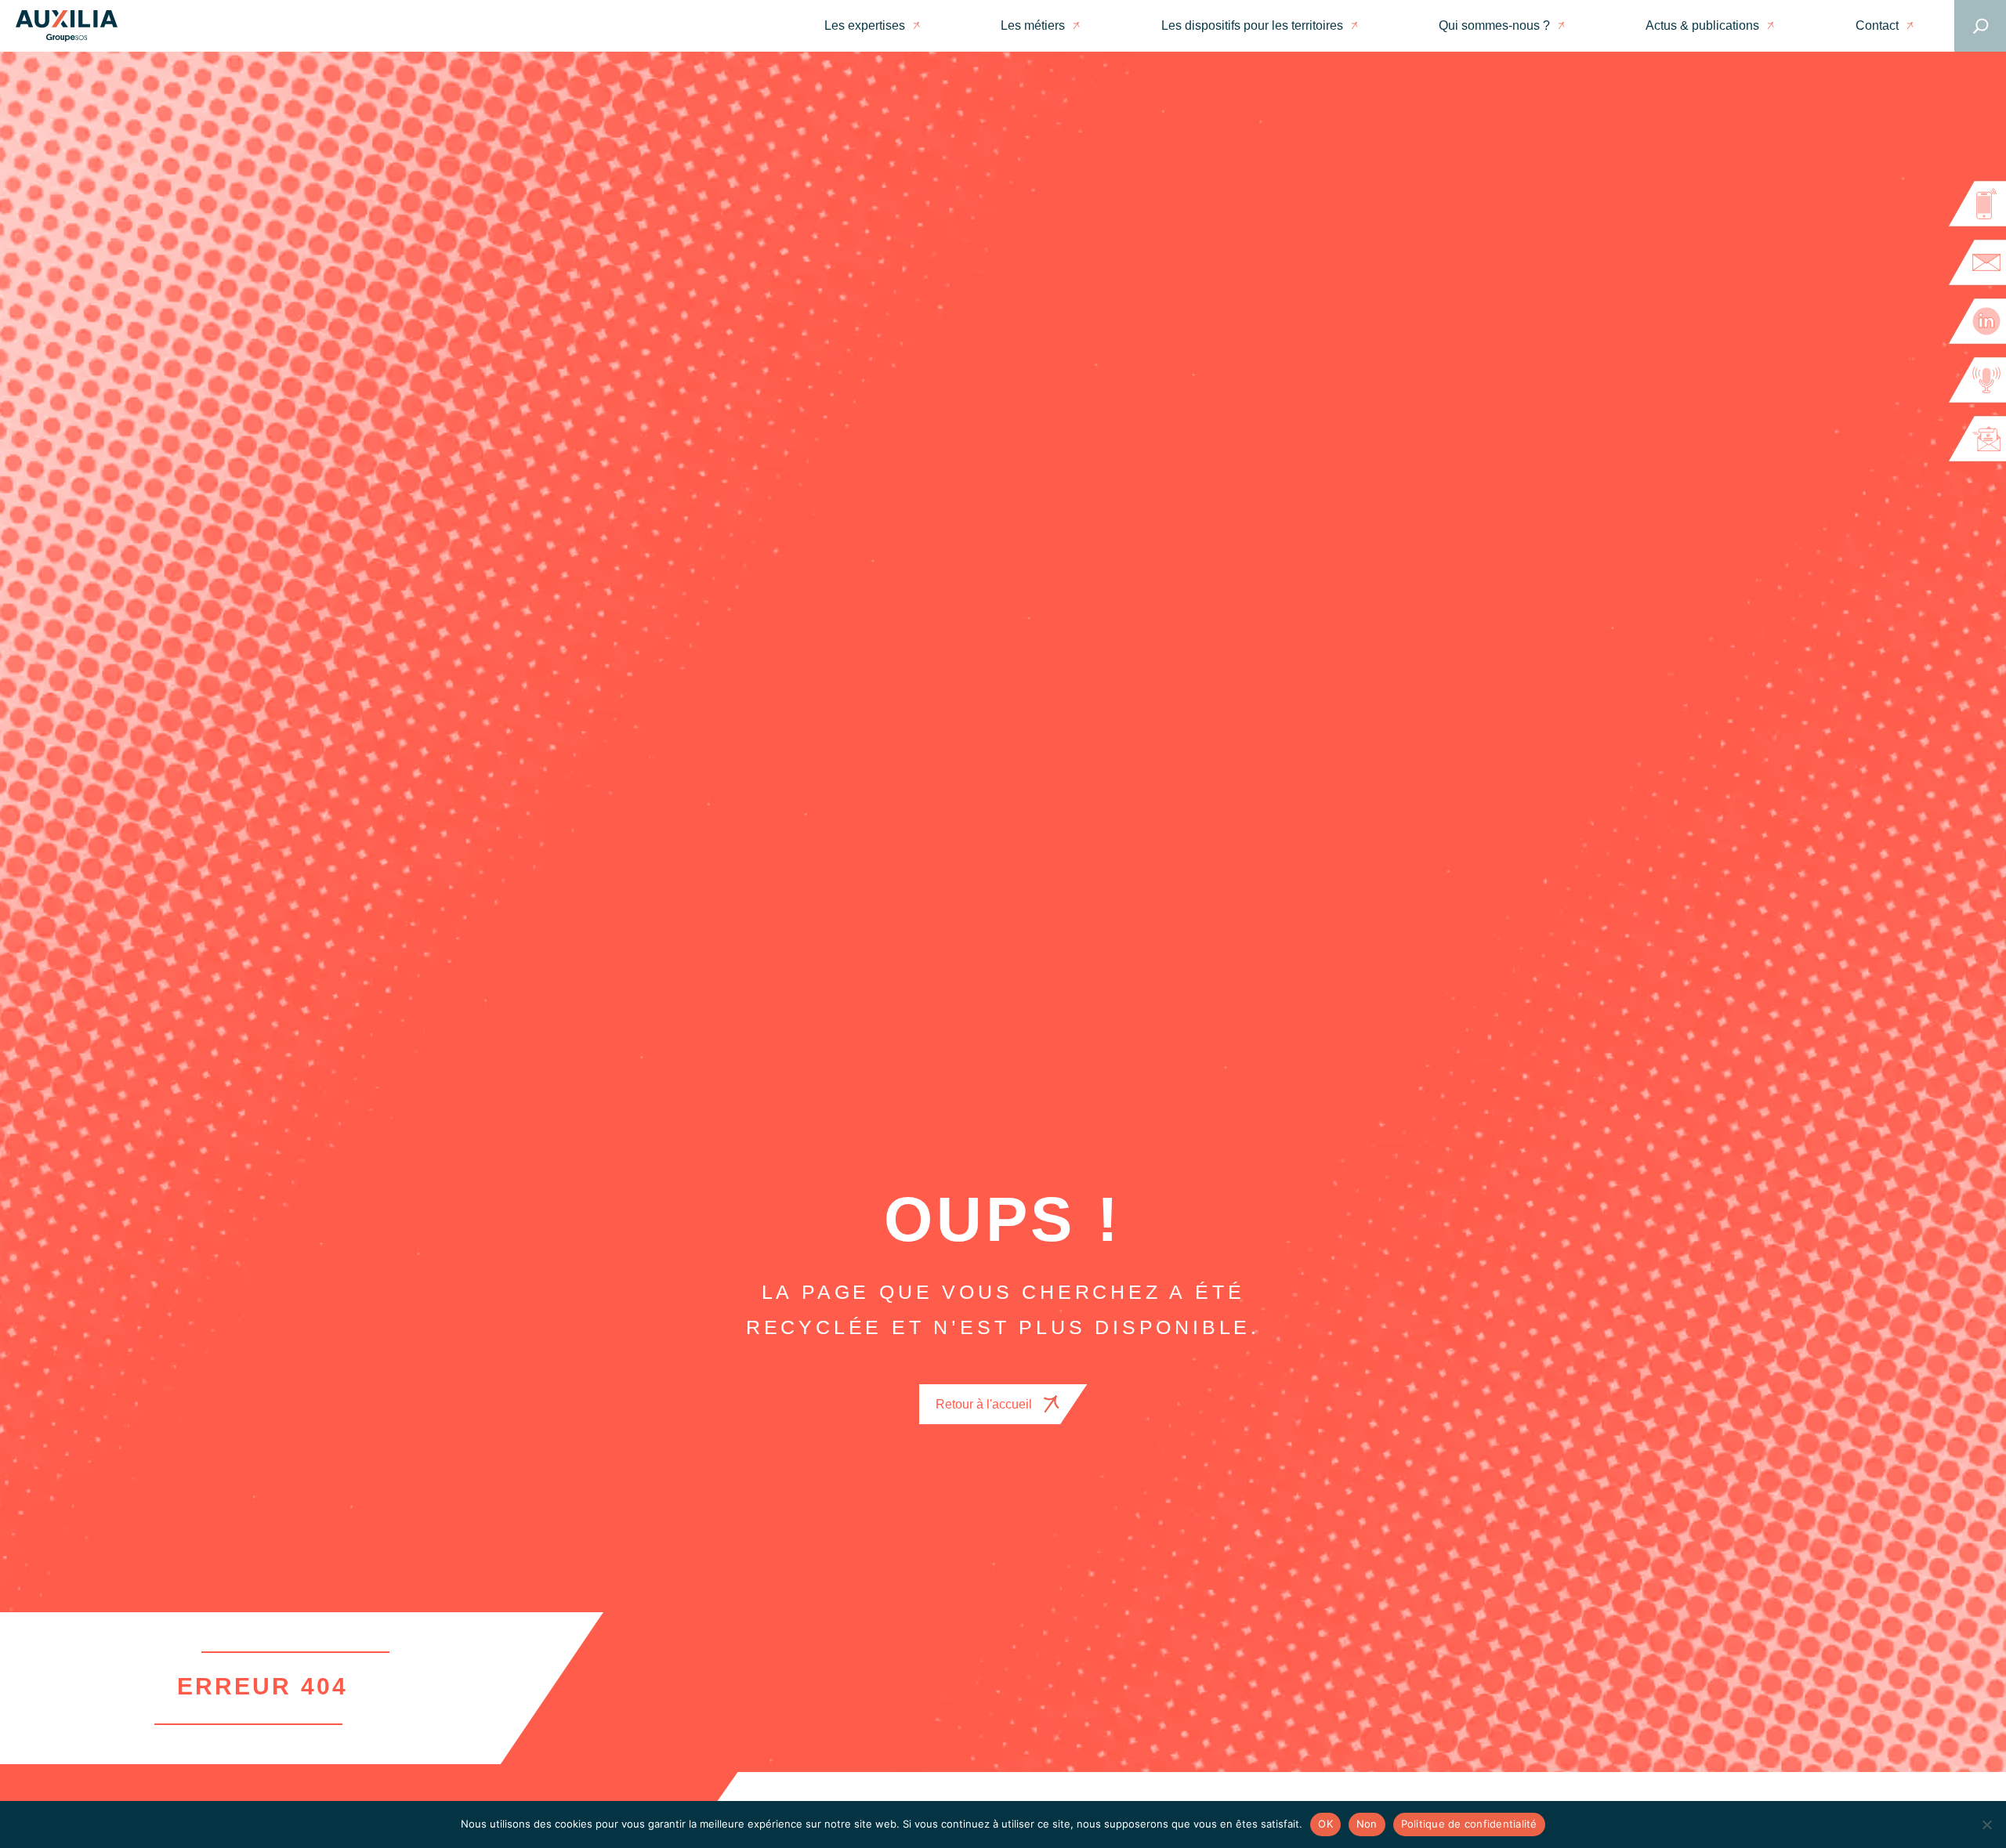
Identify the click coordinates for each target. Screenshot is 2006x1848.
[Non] (1986, 1824)
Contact (1877, 25)
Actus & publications (1702, 25)
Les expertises (865, 25)
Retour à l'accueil (984, 1404)
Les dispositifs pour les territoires (1252, 25)
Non (1367, 1824)
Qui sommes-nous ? (1494, 25)
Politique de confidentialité (1469, 1824)
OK (1325, 1824)
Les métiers (1033, 25)
